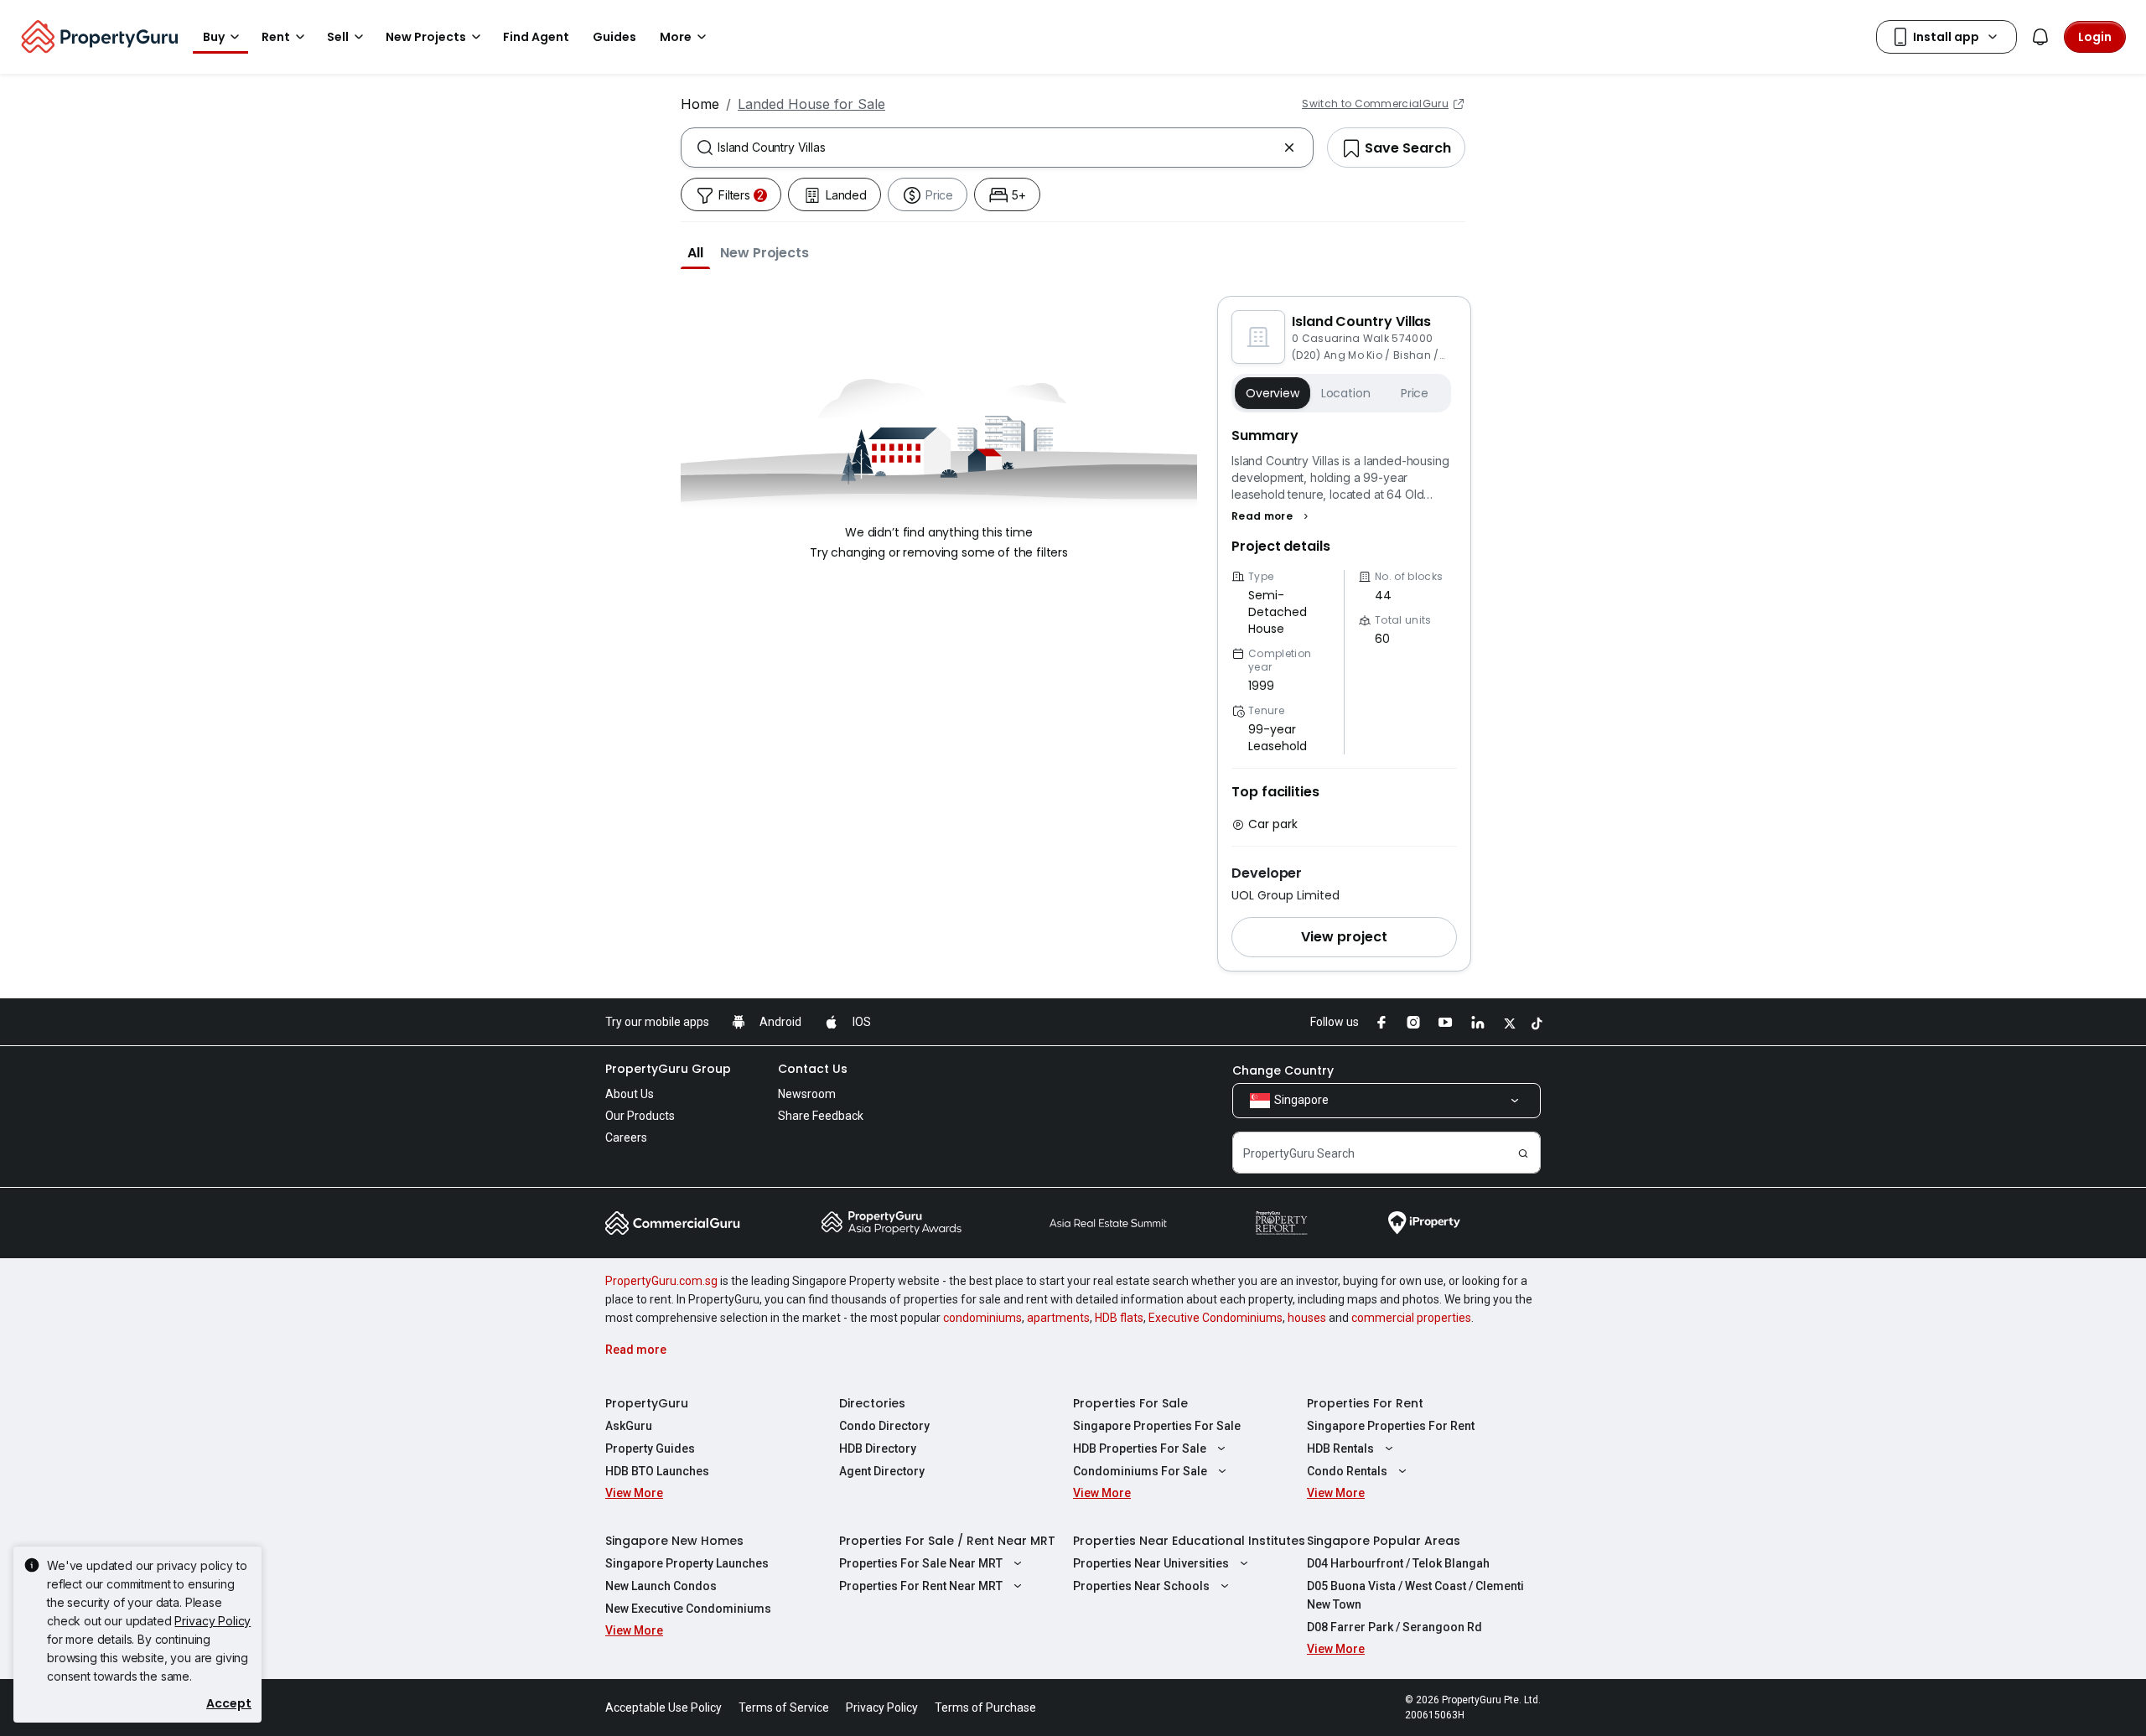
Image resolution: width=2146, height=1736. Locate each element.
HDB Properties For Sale (1140, 1448)
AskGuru (629, 1426)
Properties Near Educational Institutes (1189, 1541)
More (676, 37)
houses (1307, 1318)
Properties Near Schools (1141, 1586)
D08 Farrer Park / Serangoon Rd (1394, 1627)
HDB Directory (878, 1448)
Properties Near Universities (1151, 1563)
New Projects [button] (426, 37)
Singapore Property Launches (687, 1563)
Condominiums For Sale (1140, 1471)
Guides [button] (614, 37)
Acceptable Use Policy (663, 1707)
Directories (872, 1403)
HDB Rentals (1340, 1448)
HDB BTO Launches (657, 1471)
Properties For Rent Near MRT (921, 1586)
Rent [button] (276, 37)
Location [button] (1346, 393)
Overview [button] (1273, 393)
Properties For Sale (1130, 1403)
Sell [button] (338, 37)
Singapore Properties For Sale (1157, 1426)
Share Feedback (821, 1116)
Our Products (640, 1116)
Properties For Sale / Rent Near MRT (947, 1541)
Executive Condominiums (1216, 1318)
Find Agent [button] (536, 37)
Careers (626, 1137)
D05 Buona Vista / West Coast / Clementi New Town (1415, 1595)
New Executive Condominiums (688, 1609)
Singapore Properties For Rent (1391, 1426)
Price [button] (1415, 393)
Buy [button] (214, 37)
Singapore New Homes (674, 1541)
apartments (1058, 1318)
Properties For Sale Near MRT (921, 1563)
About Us (630, 1094)
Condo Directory (884, 1426)
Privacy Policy (213, 1621)
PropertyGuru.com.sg (661, 1281)
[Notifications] (2040, 37)
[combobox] (997, 148)
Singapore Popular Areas (1384, 1541)
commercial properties (1411, 1318)
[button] (695, 252)
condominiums (982, 1318)
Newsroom (807, 1094)
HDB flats (1119, 1318)
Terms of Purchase (985, 1707)
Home (700, 104)
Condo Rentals (1347, 1471)
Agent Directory (882, 1471)
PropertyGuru (647, 1403)
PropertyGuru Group (668, 1069)
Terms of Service (784, 1707)
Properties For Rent (1365, 1403)
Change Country (1283, 1070)
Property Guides (650, 1448)
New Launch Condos (661, 1586)
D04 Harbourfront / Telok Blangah (1398, 1563)
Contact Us (813, 1069)
